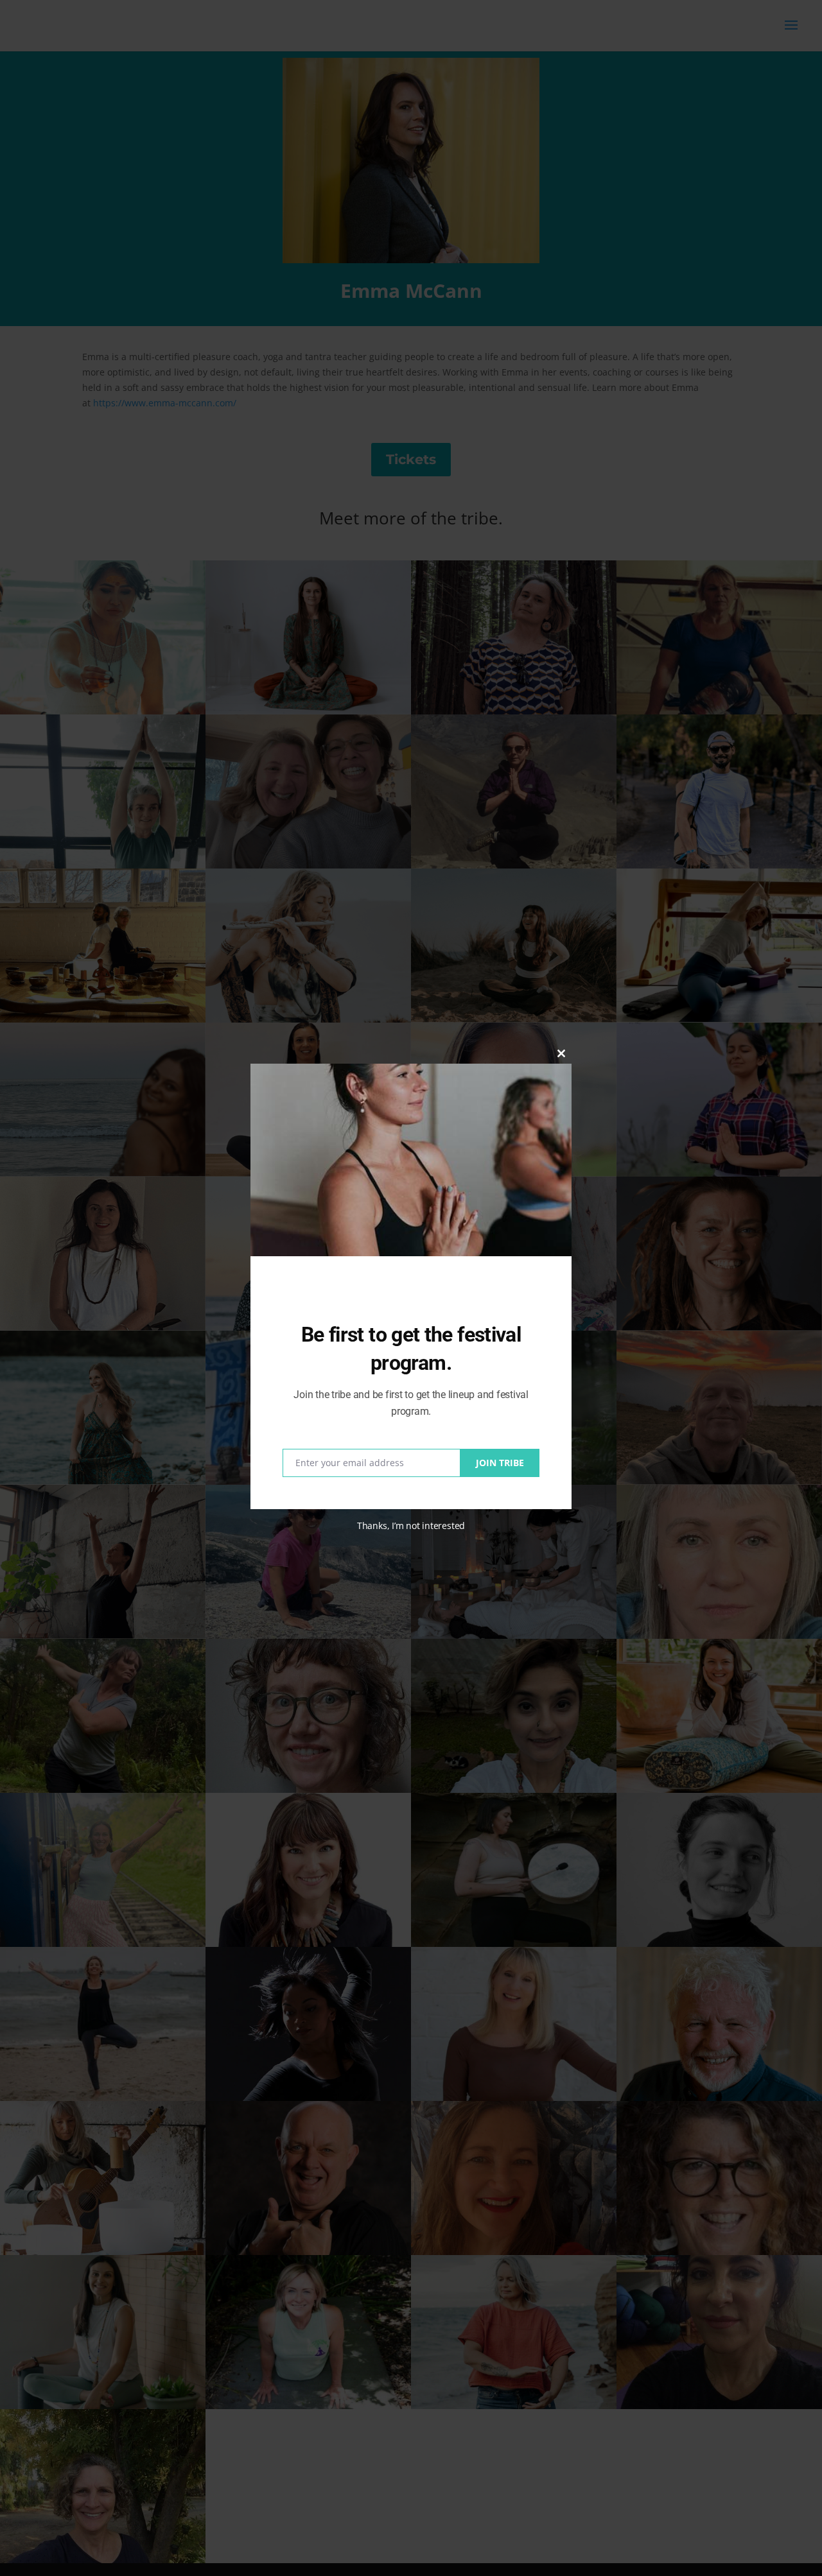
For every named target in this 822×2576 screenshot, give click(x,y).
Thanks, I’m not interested (411, 1526)
